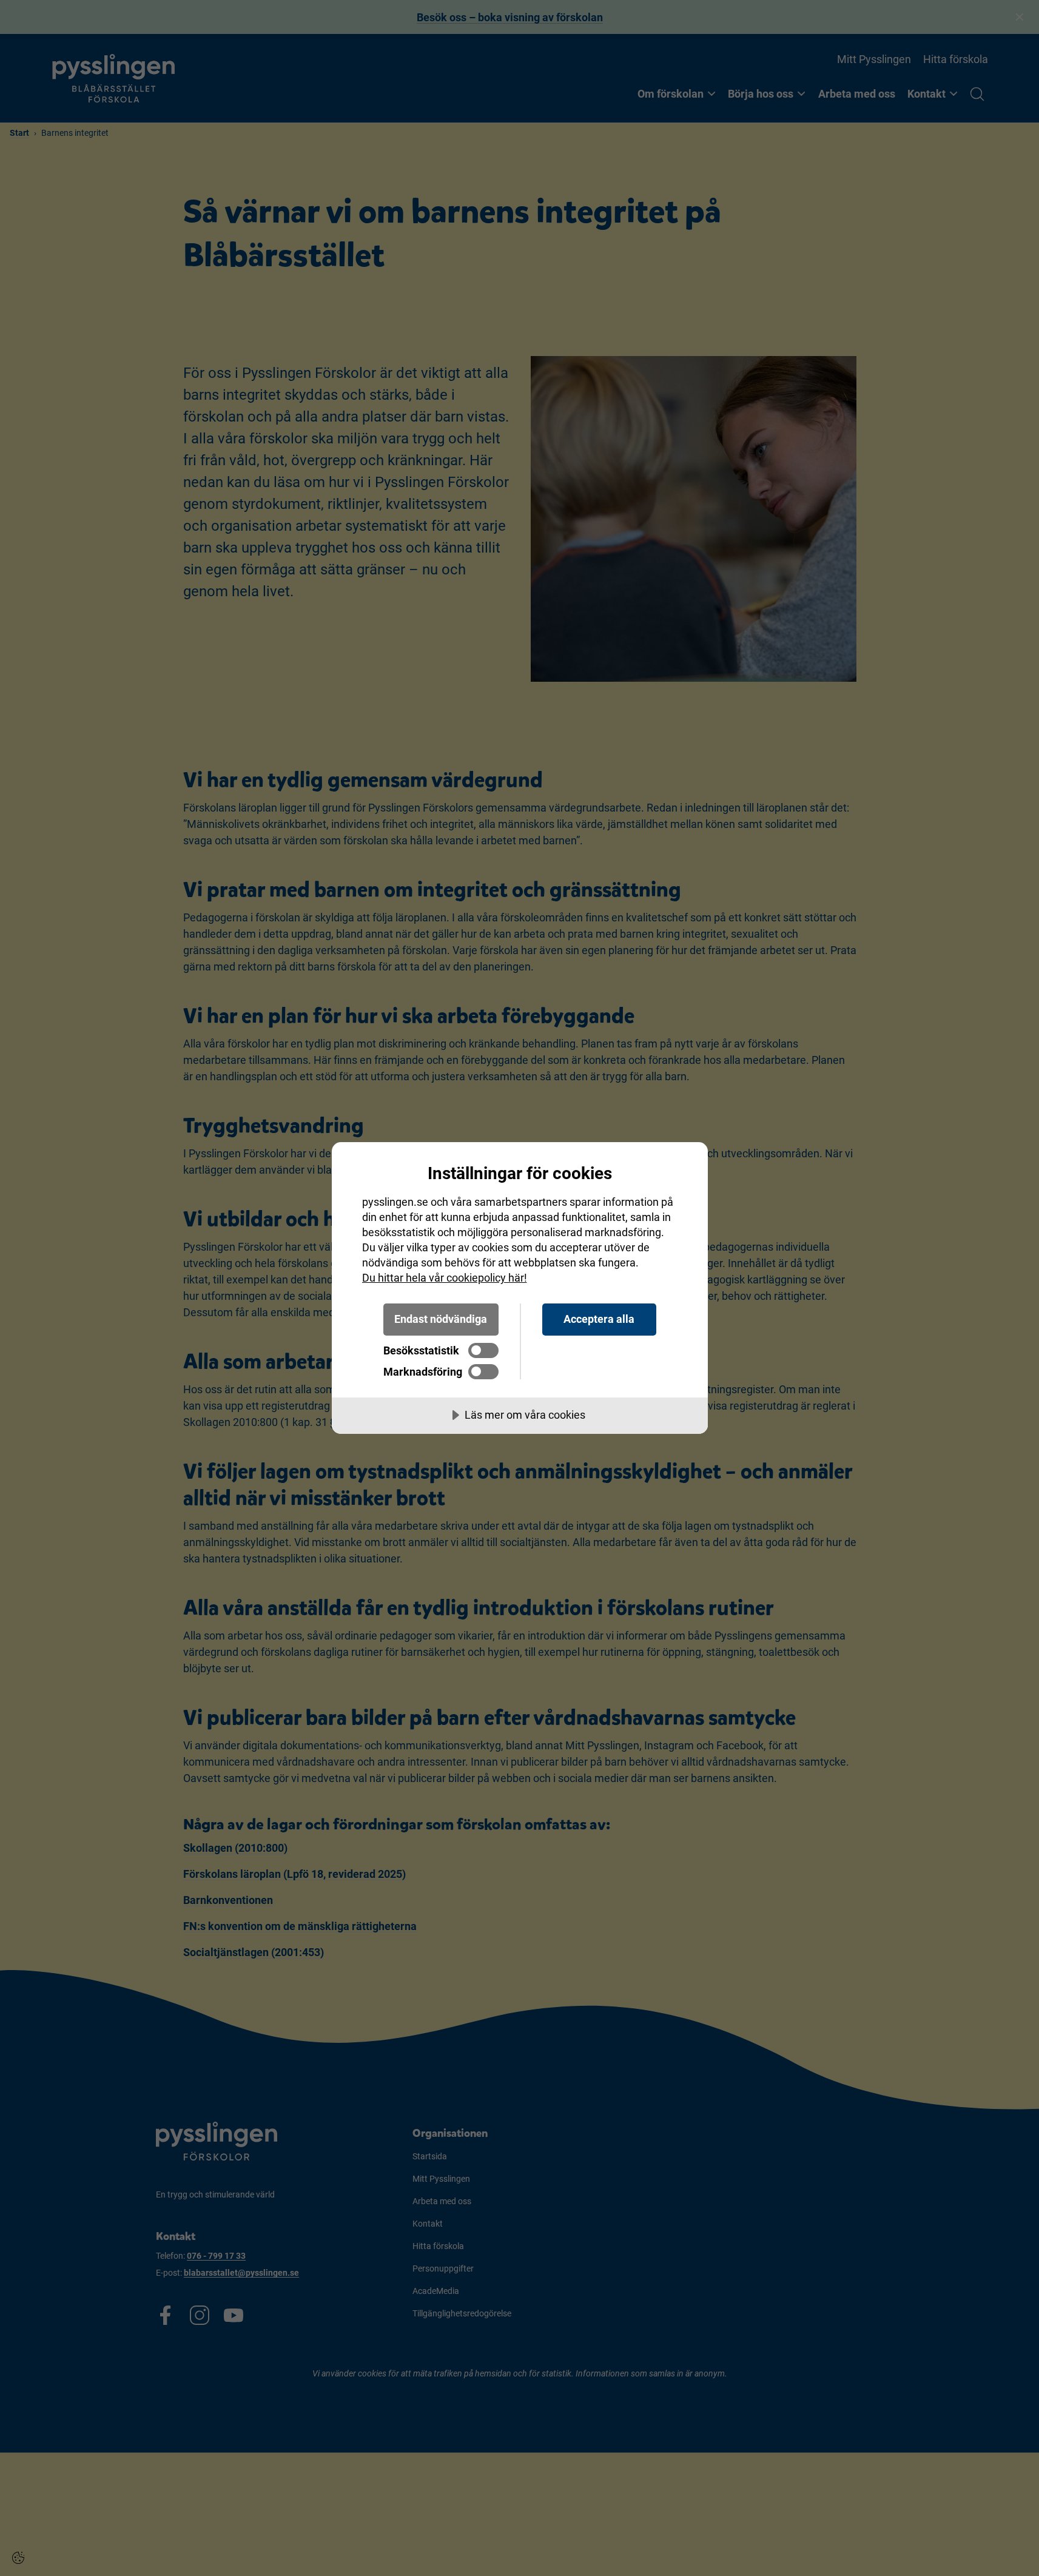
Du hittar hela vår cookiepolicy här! (445, 1278)
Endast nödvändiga (441, 1319)
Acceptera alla (599, 1319)
